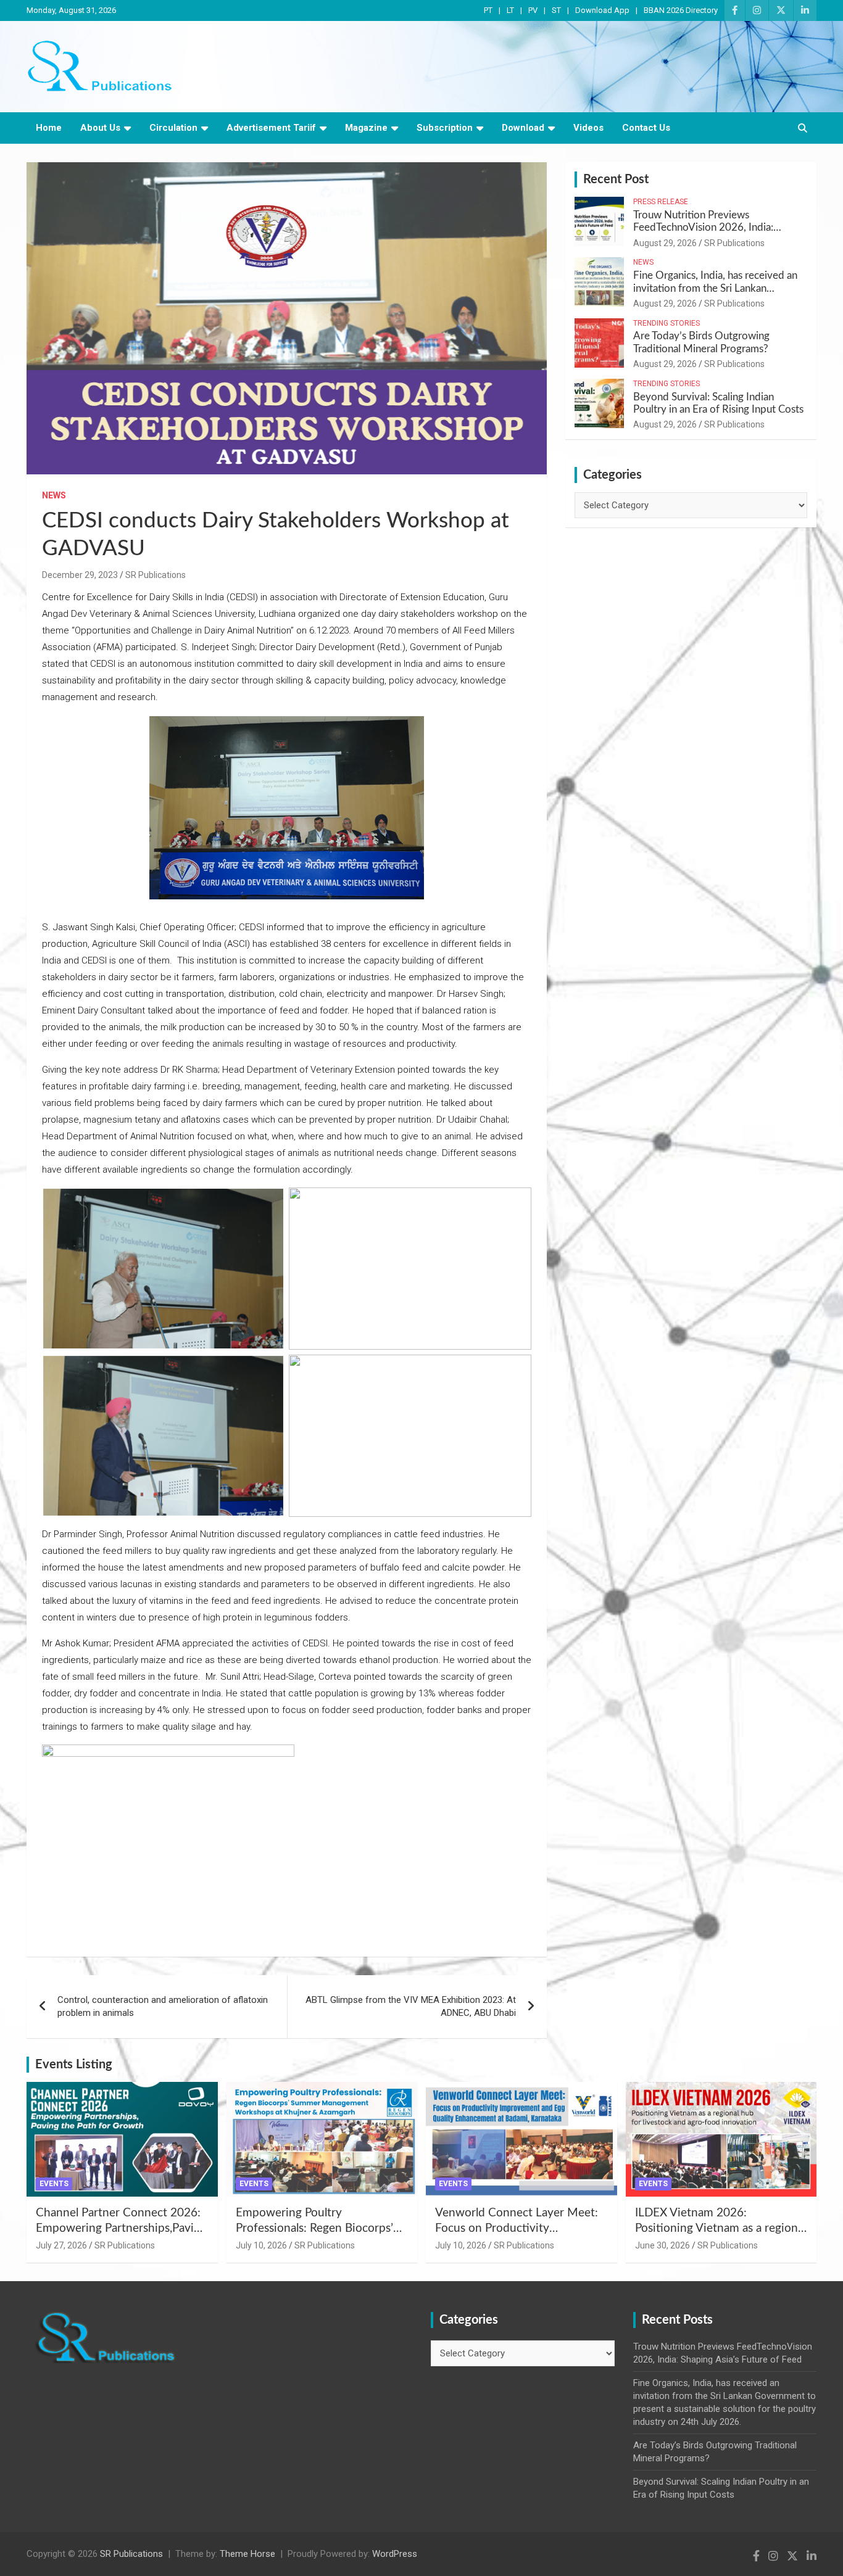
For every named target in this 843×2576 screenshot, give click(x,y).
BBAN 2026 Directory (681, 10)
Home (49, 128)
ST (556, 10)
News (54, 495)
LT (510, 10)
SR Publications (156, 575)
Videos (588, 128)
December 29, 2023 (80, 575)
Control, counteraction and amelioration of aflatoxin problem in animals (163, 2006)
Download (523, 128)
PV (533, 10)
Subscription (445, 128)
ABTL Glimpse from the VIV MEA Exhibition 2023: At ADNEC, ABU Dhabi (411, 2006)
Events (54, 2184)
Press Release (661, 202)
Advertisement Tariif (271, 128)
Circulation (173, 128)
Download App (602, 10)
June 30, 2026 (662, 2245)
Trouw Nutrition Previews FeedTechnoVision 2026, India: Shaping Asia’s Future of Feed (703, 228)
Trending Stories (667, 323)
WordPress (395, 2554)
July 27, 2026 (61, 2245)
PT (488, 10)
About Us (100, 128)
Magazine (366, 128)
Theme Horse (247, 2554)
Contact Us (646, 128)
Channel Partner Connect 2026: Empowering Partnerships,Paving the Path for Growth (121, 2228)
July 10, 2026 (261, 2245)
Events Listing (74, 2065)
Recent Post (616, 180)
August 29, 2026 (665, 243)
